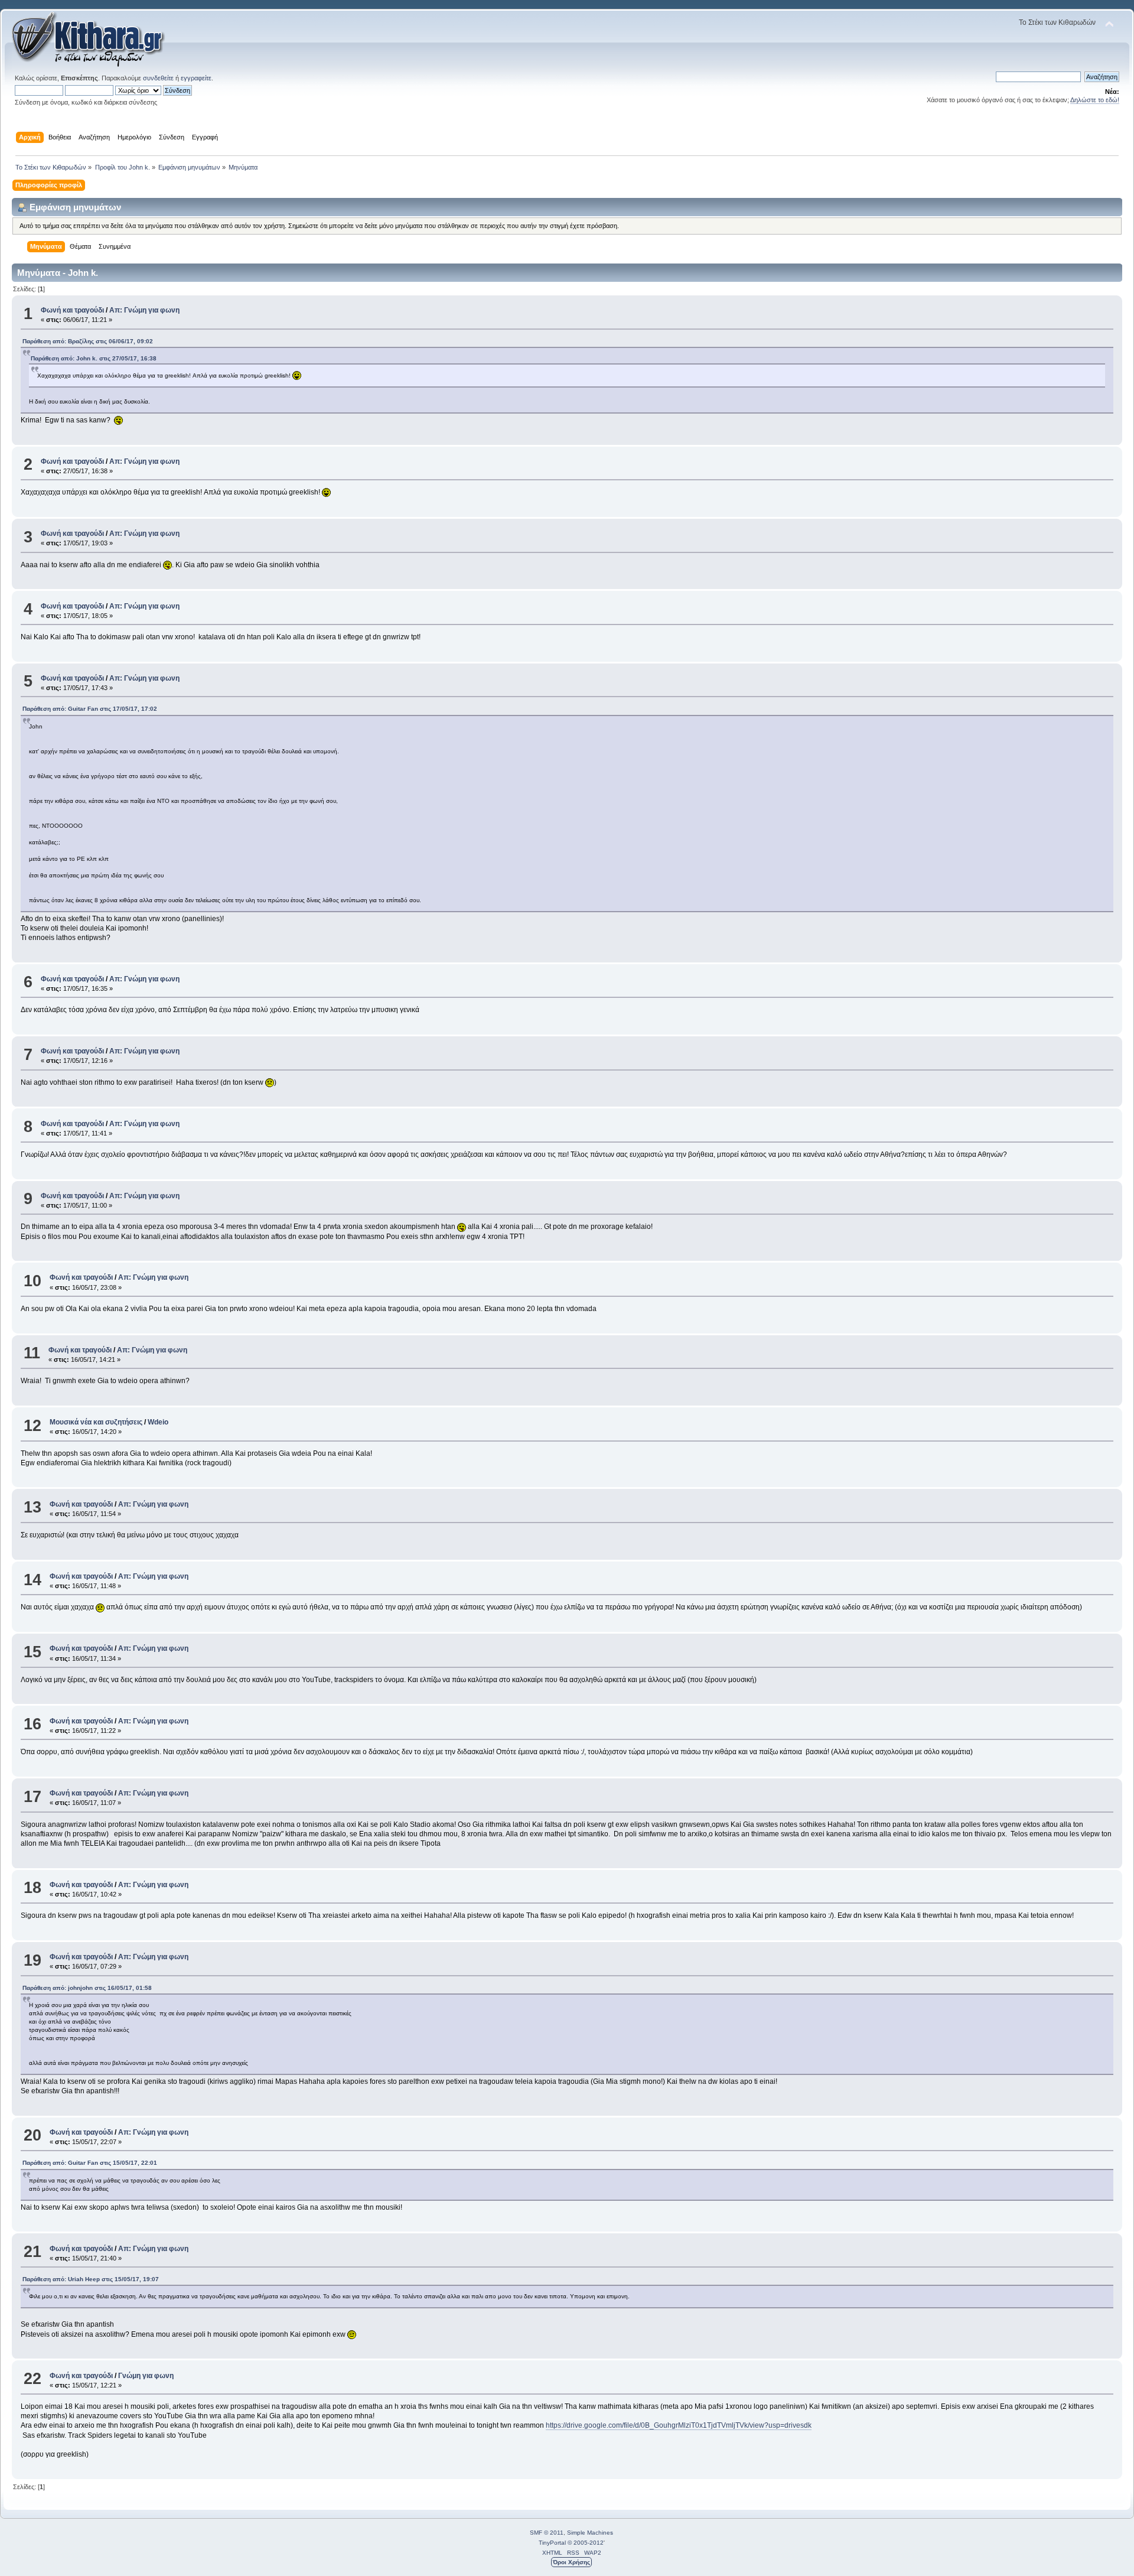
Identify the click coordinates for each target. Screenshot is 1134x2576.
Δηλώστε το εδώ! (1095, 100)
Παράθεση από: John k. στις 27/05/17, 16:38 (94, 358)
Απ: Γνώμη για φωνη (144, 310)
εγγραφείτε (196, 78)
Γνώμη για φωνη (146, 2376)
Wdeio (158, 1422)
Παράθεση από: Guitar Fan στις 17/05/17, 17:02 (90, 709)
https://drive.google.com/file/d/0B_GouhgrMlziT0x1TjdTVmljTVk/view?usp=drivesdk (679, 2425)
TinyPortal (552, 2543)
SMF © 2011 (547, 2533)
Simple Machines (590, 2533)
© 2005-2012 (586, 2543)
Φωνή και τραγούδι (72, 310)
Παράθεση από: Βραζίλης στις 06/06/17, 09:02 (88, 341)
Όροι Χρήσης (571, 2562)
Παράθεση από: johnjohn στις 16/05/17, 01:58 (87, 1988)
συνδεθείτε (158, 78)
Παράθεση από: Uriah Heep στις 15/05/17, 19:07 (91, 2279)
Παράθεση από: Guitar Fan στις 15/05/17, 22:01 (90, 2163)
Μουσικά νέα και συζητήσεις (96, 1422)
